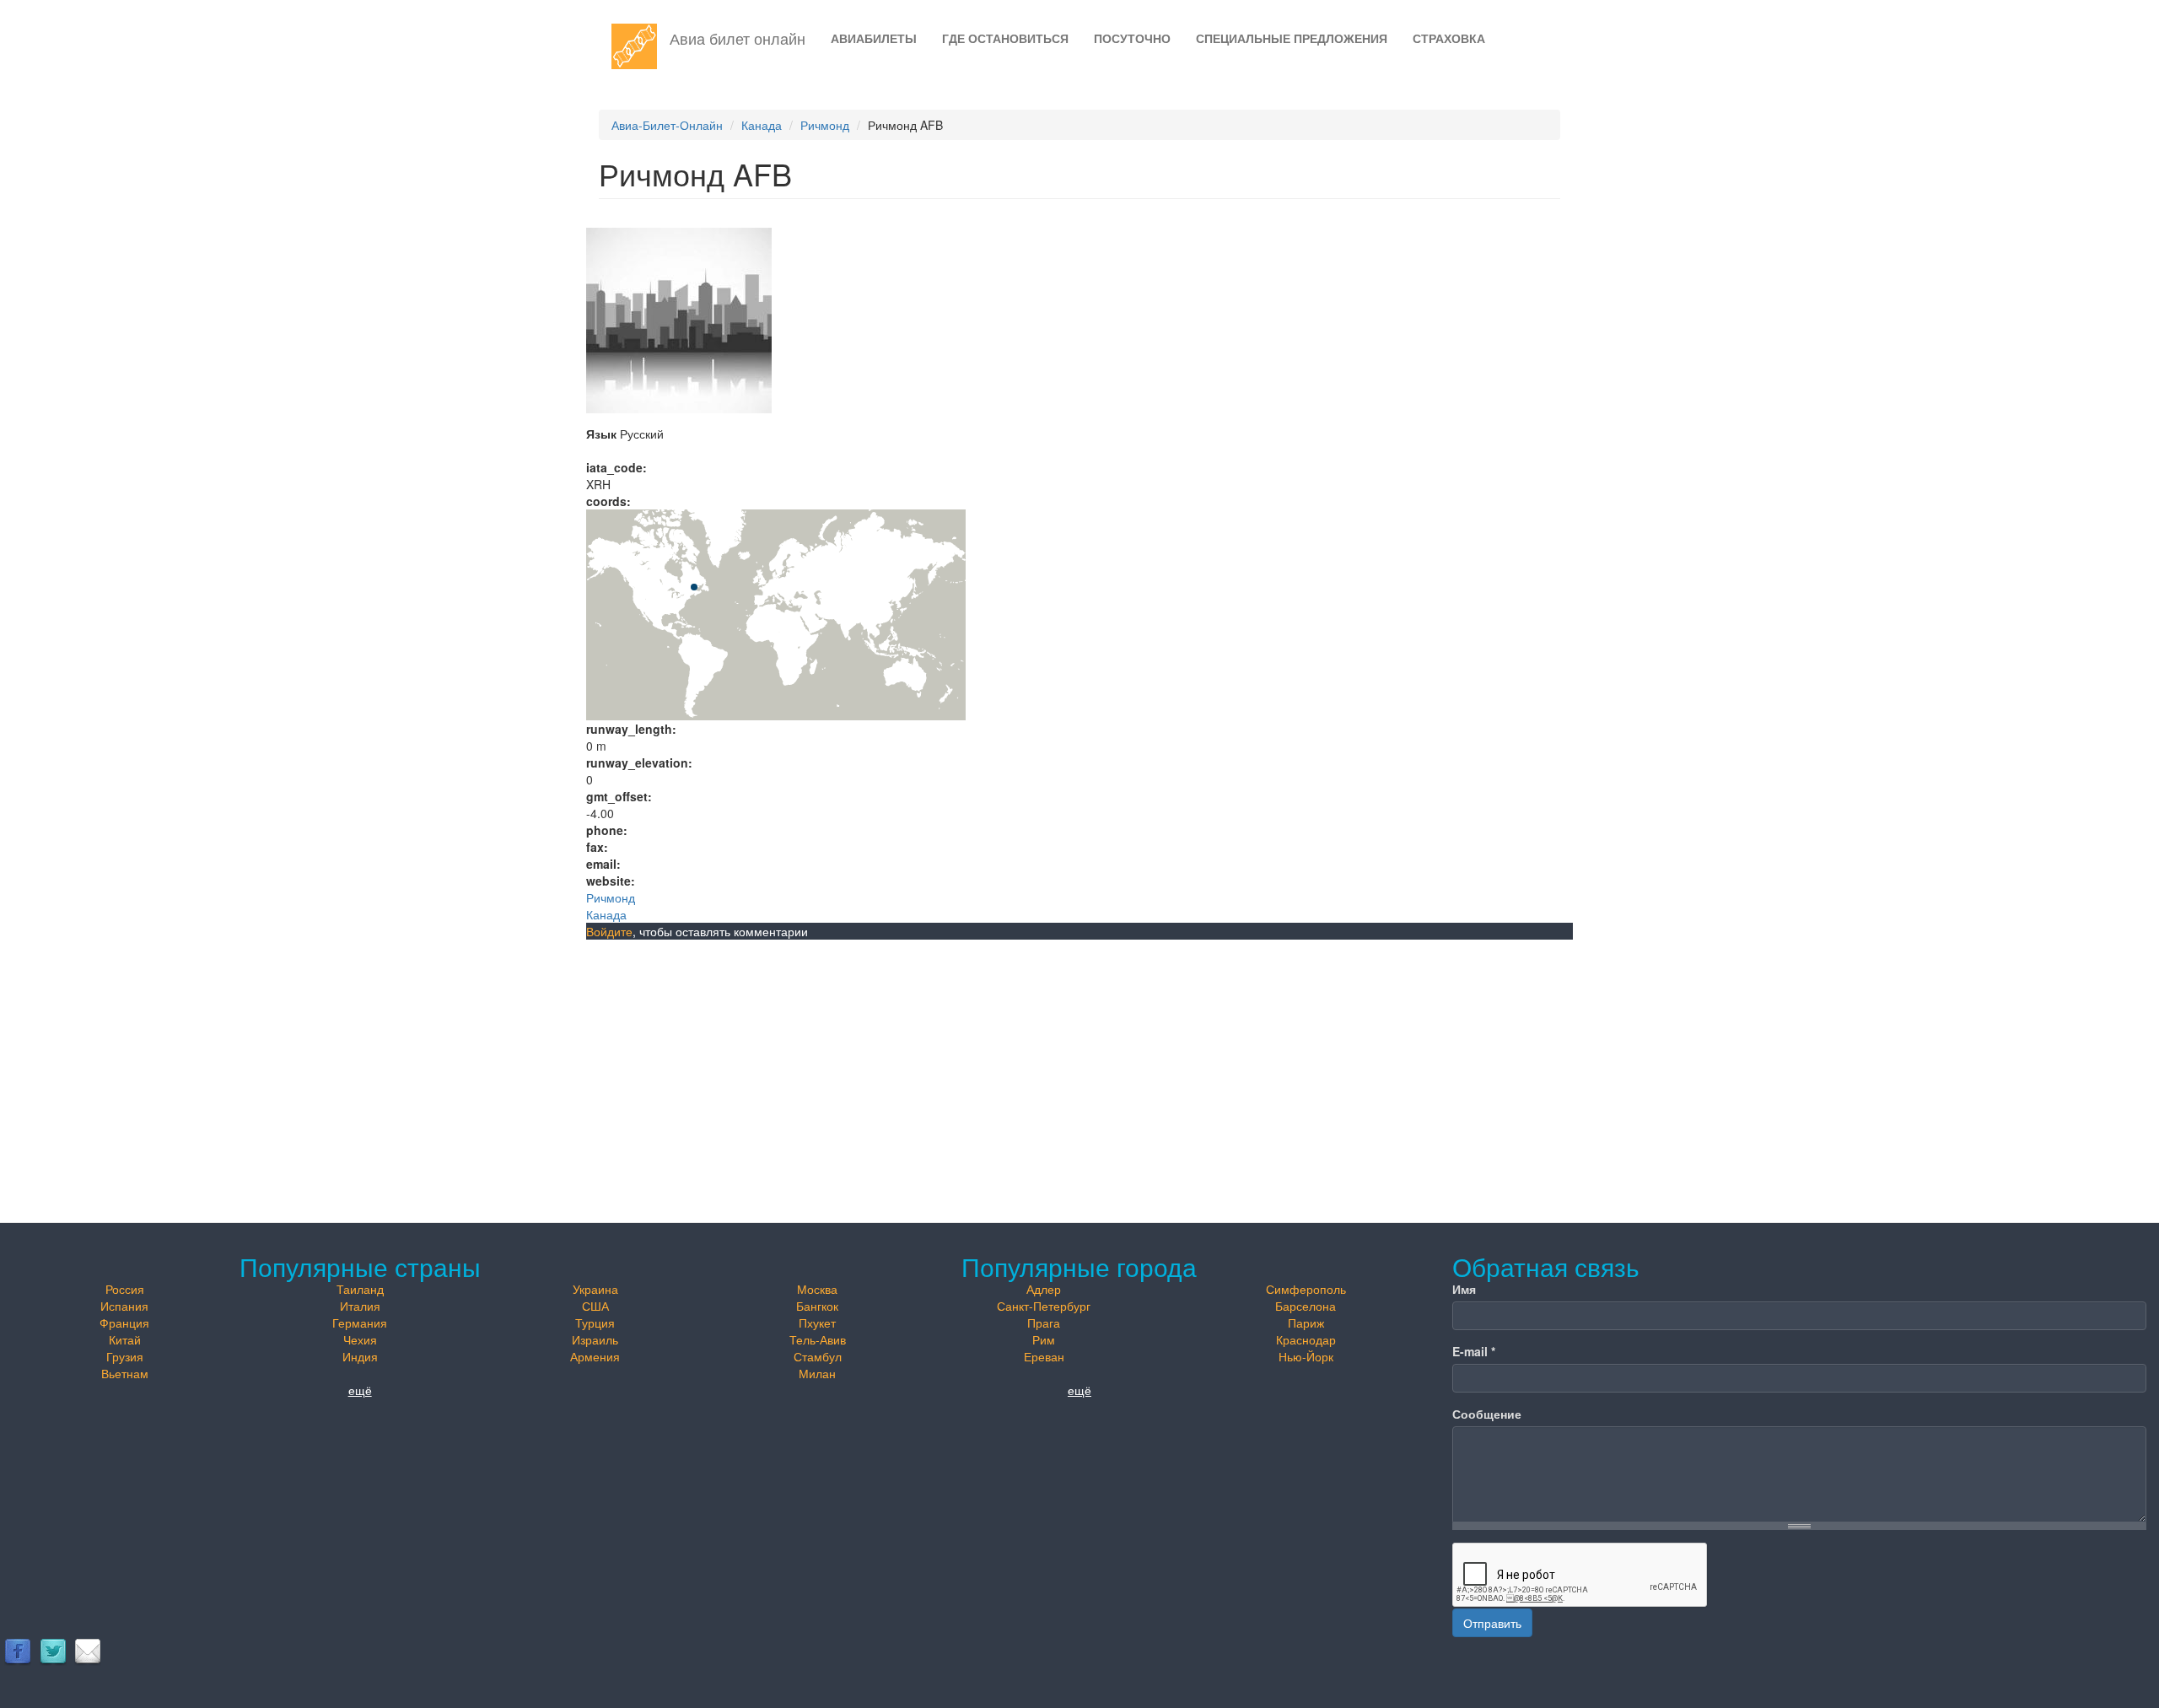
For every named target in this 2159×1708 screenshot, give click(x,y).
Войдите (609, 931)
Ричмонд (825, 125)
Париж (1306, 1323)
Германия (360, 1323)
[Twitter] (53, 1651)
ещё (360, 1390)
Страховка (1449, 38)
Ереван (1044, 1356)
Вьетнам (125, 1373)
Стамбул (818, 1356)
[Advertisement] (1079, 1066)
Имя (1464, 1289)
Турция (595, 1323)
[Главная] (641, 46)
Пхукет (817, 1323)
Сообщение (1487, 1414)
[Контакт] (88, 1651)
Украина (595, 1289)
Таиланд (360, 1289)
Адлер (1044, 1289)
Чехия (360, 1339)
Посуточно (1132, 38)
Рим (1044, 1339)
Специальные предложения (1292, 38)
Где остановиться (1005, 38)
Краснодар (1306, 1339)
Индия (360, 1356)
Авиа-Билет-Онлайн (667, 125)
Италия (360, 1306)
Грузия (125, 1356)
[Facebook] (18, 1651)
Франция (124, 1323)
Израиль (595, 1339)
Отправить (1492, 1623)
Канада (762, 125)
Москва (817, 1289)
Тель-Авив (818, 1339)
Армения (595, 1356)
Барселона (1306, 1306)
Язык (601, 434)
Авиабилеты (874, 38)
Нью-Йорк (1306, 1356)
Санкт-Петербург (1044, 1306)
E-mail (1474, 1351)
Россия (125, 1289)
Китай (125, 1339)
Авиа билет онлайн (738, 38)
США (595, 1306)
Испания (124, 1306)
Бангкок (817, 1306)
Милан (817, 1373)
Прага (1044, 1323)
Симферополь (1306, 1289)
